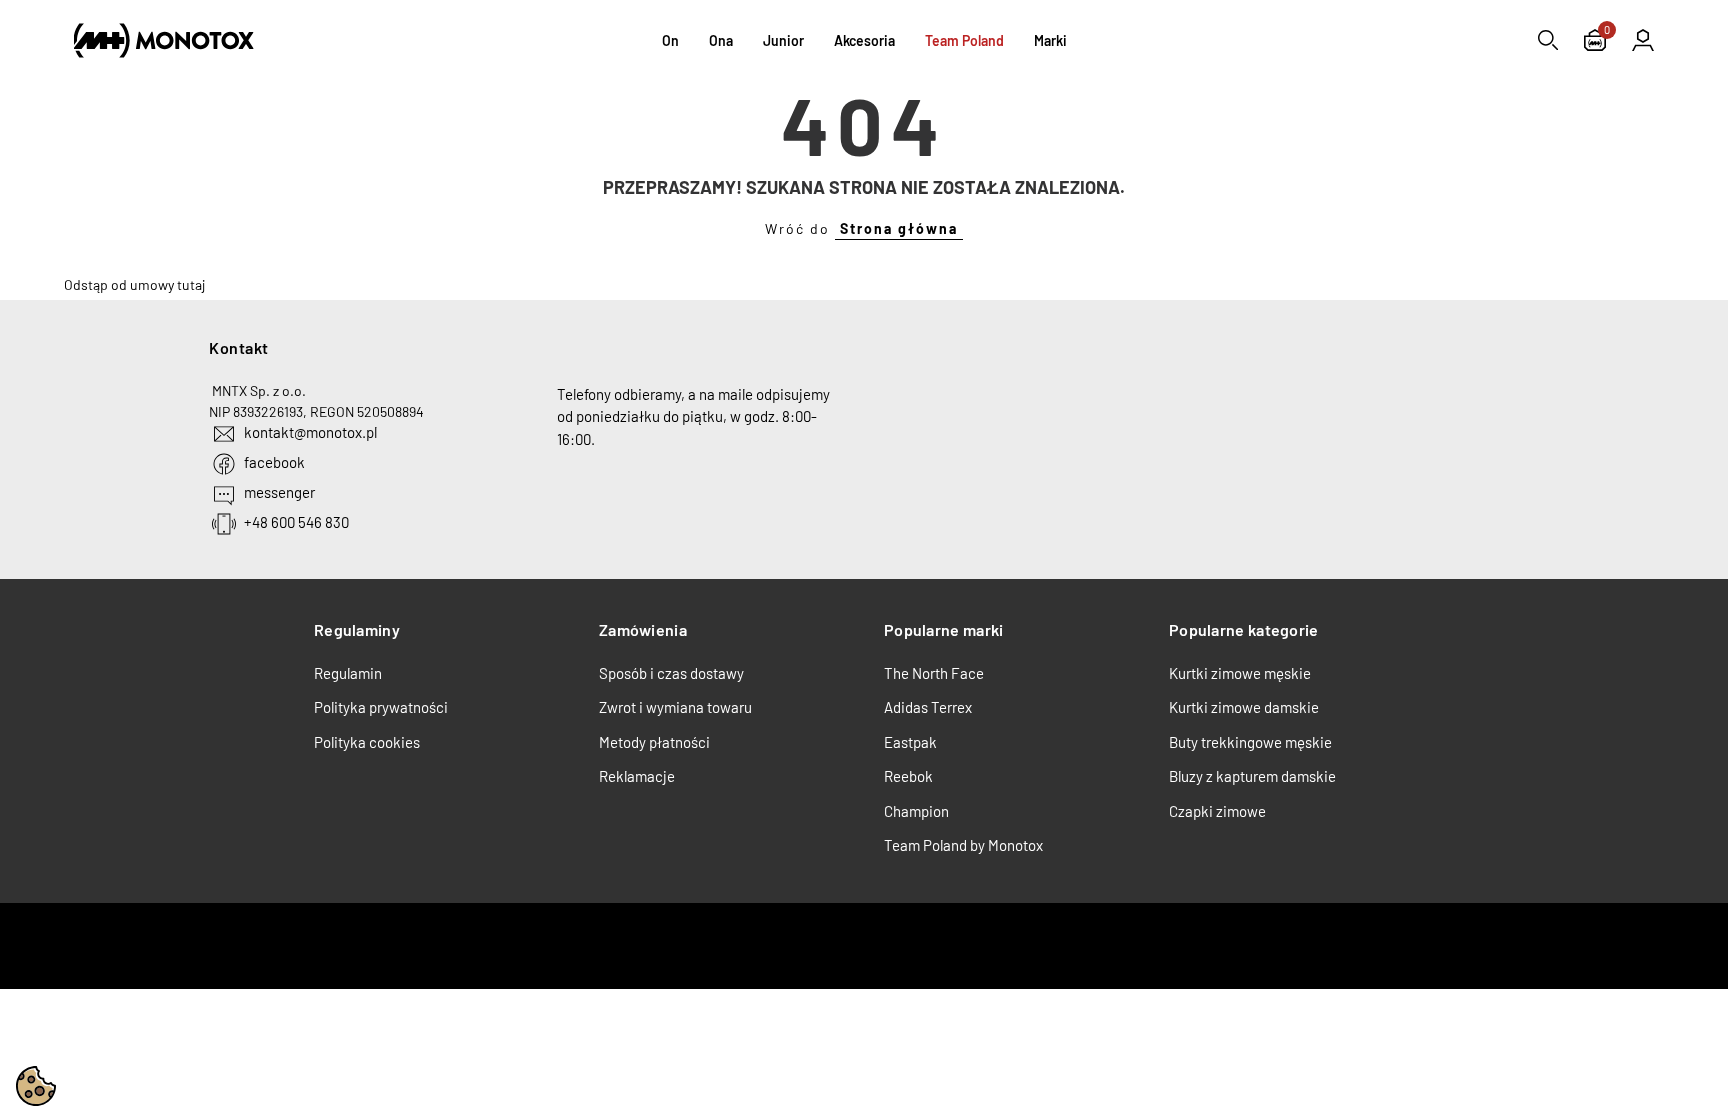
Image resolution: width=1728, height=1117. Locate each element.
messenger (279, 492)
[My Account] (1643, 40)
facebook (274, 462)
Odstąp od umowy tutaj (134, 284)
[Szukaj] (1548, 40)
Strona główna (899, 228)
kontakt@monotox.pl (310, 432)
